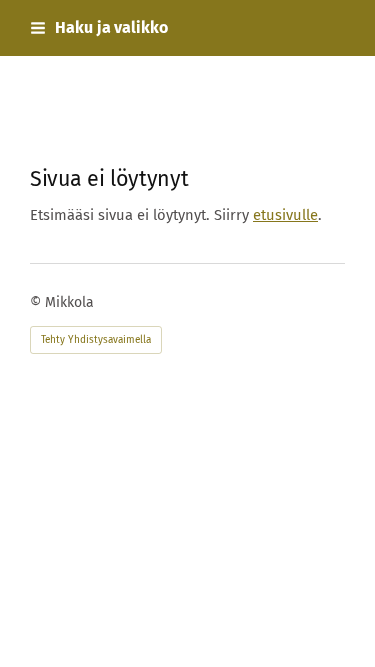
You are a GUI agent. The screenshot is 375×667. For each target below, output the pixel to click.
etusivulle (285, 215)
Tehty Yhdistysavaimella (96, 340)
